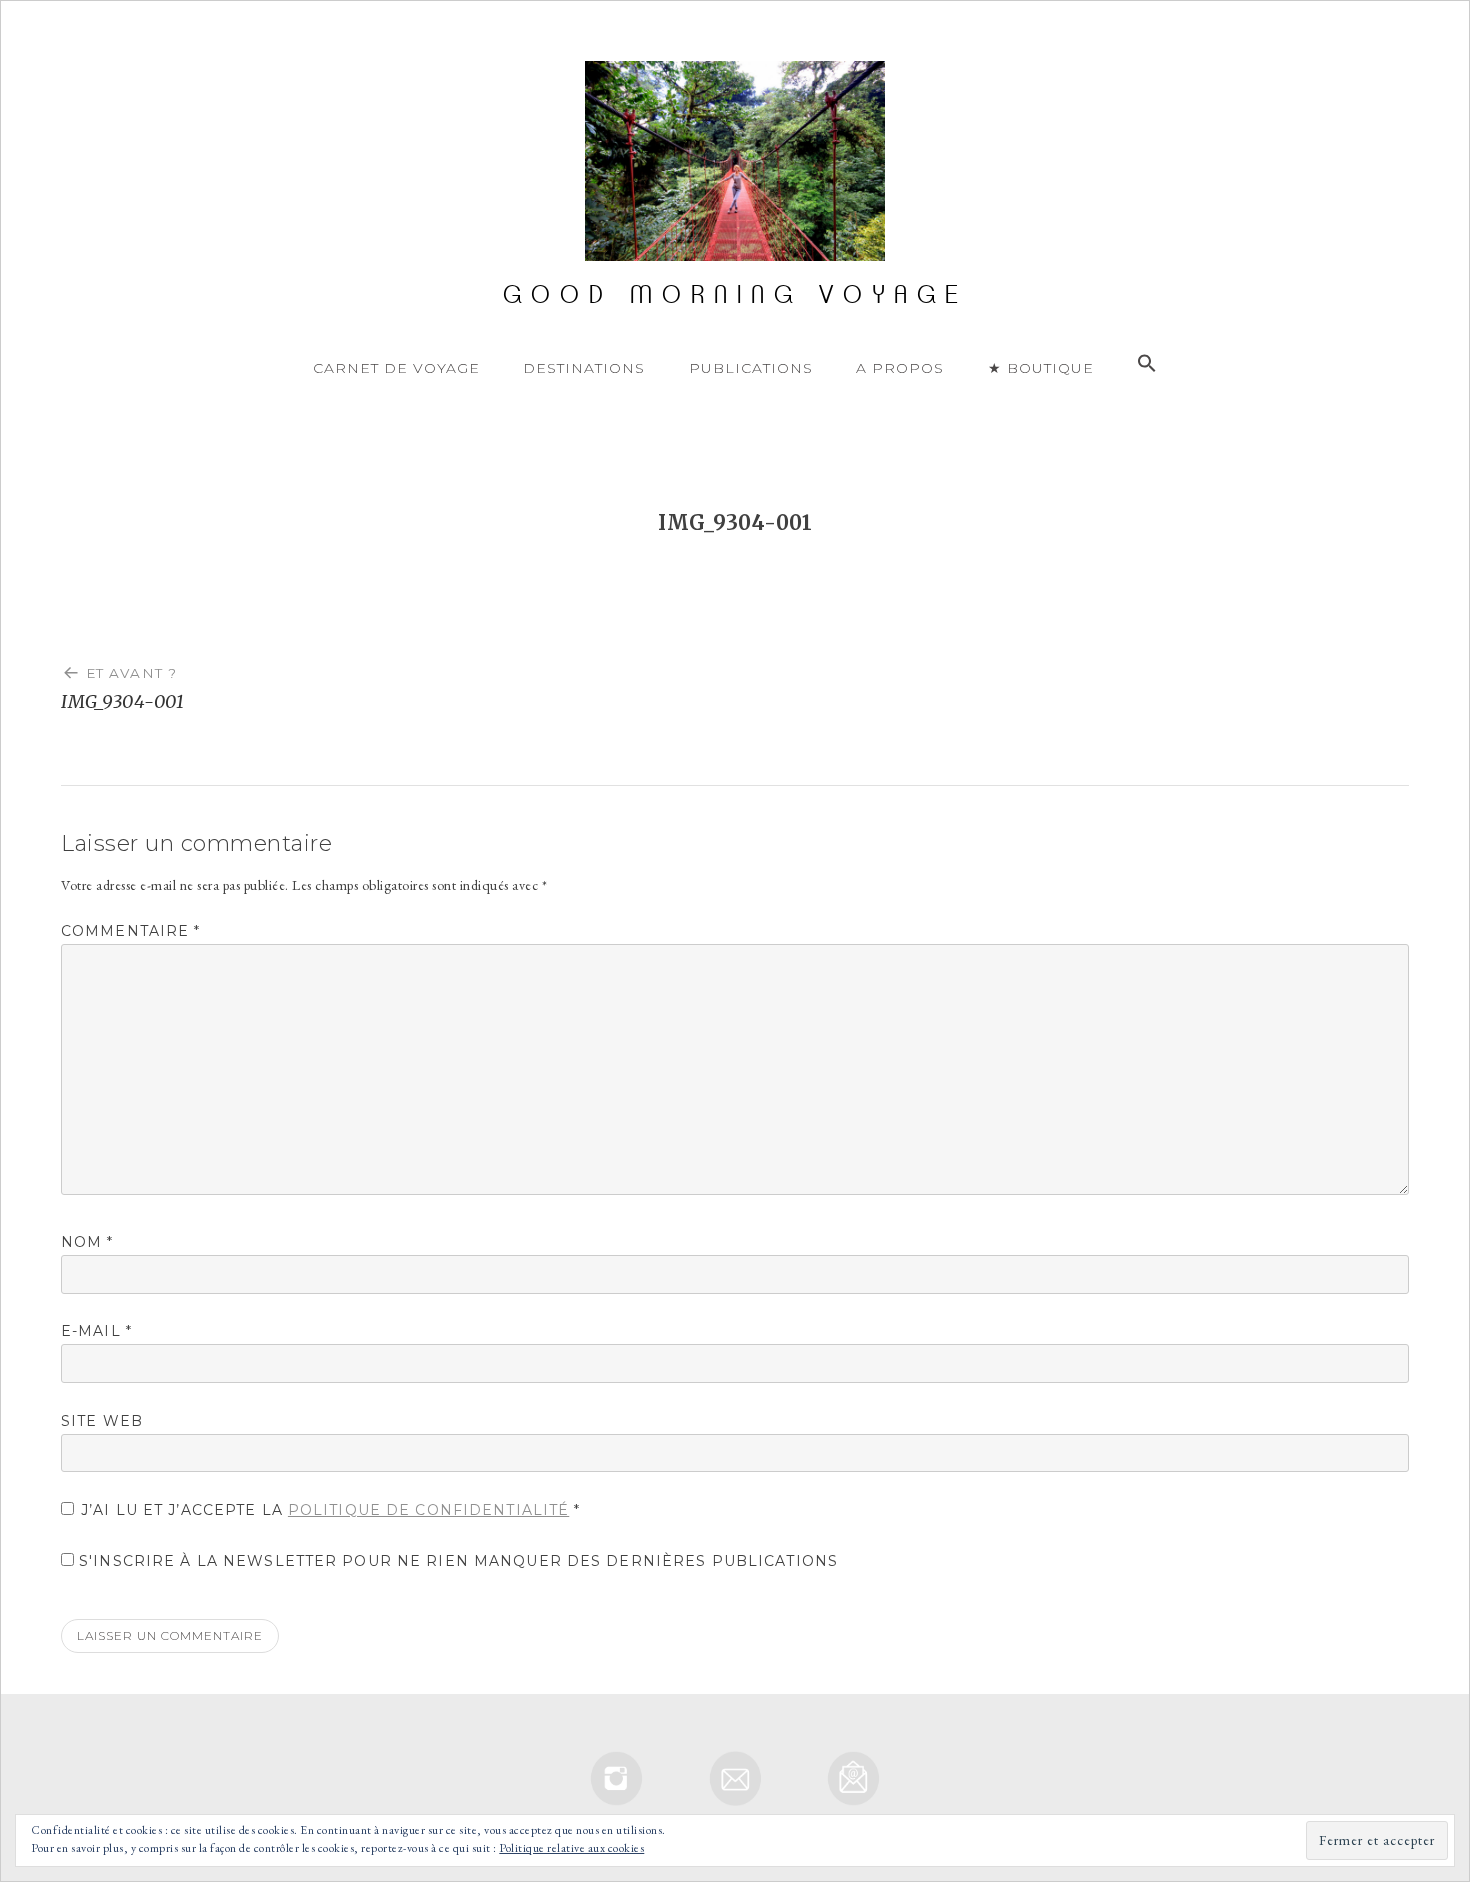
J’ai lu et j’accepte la (331, 1510)
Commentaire (131, 931)
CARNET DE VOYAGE (396, 368)
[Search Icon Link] (1147, 364)
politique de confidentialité (428, 1510)
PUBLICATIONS (751, 368)
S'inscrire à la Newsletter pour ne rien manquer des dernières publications (456, 1561)
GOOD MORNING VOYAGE (735, 294)
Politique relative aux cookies (571, 1848)
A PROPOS (900, 368)
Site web (102, 1421)
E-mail (96, 1331)
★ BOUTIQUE (1041, 368)
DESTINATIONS (584, 368)
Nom (87, 1242)
